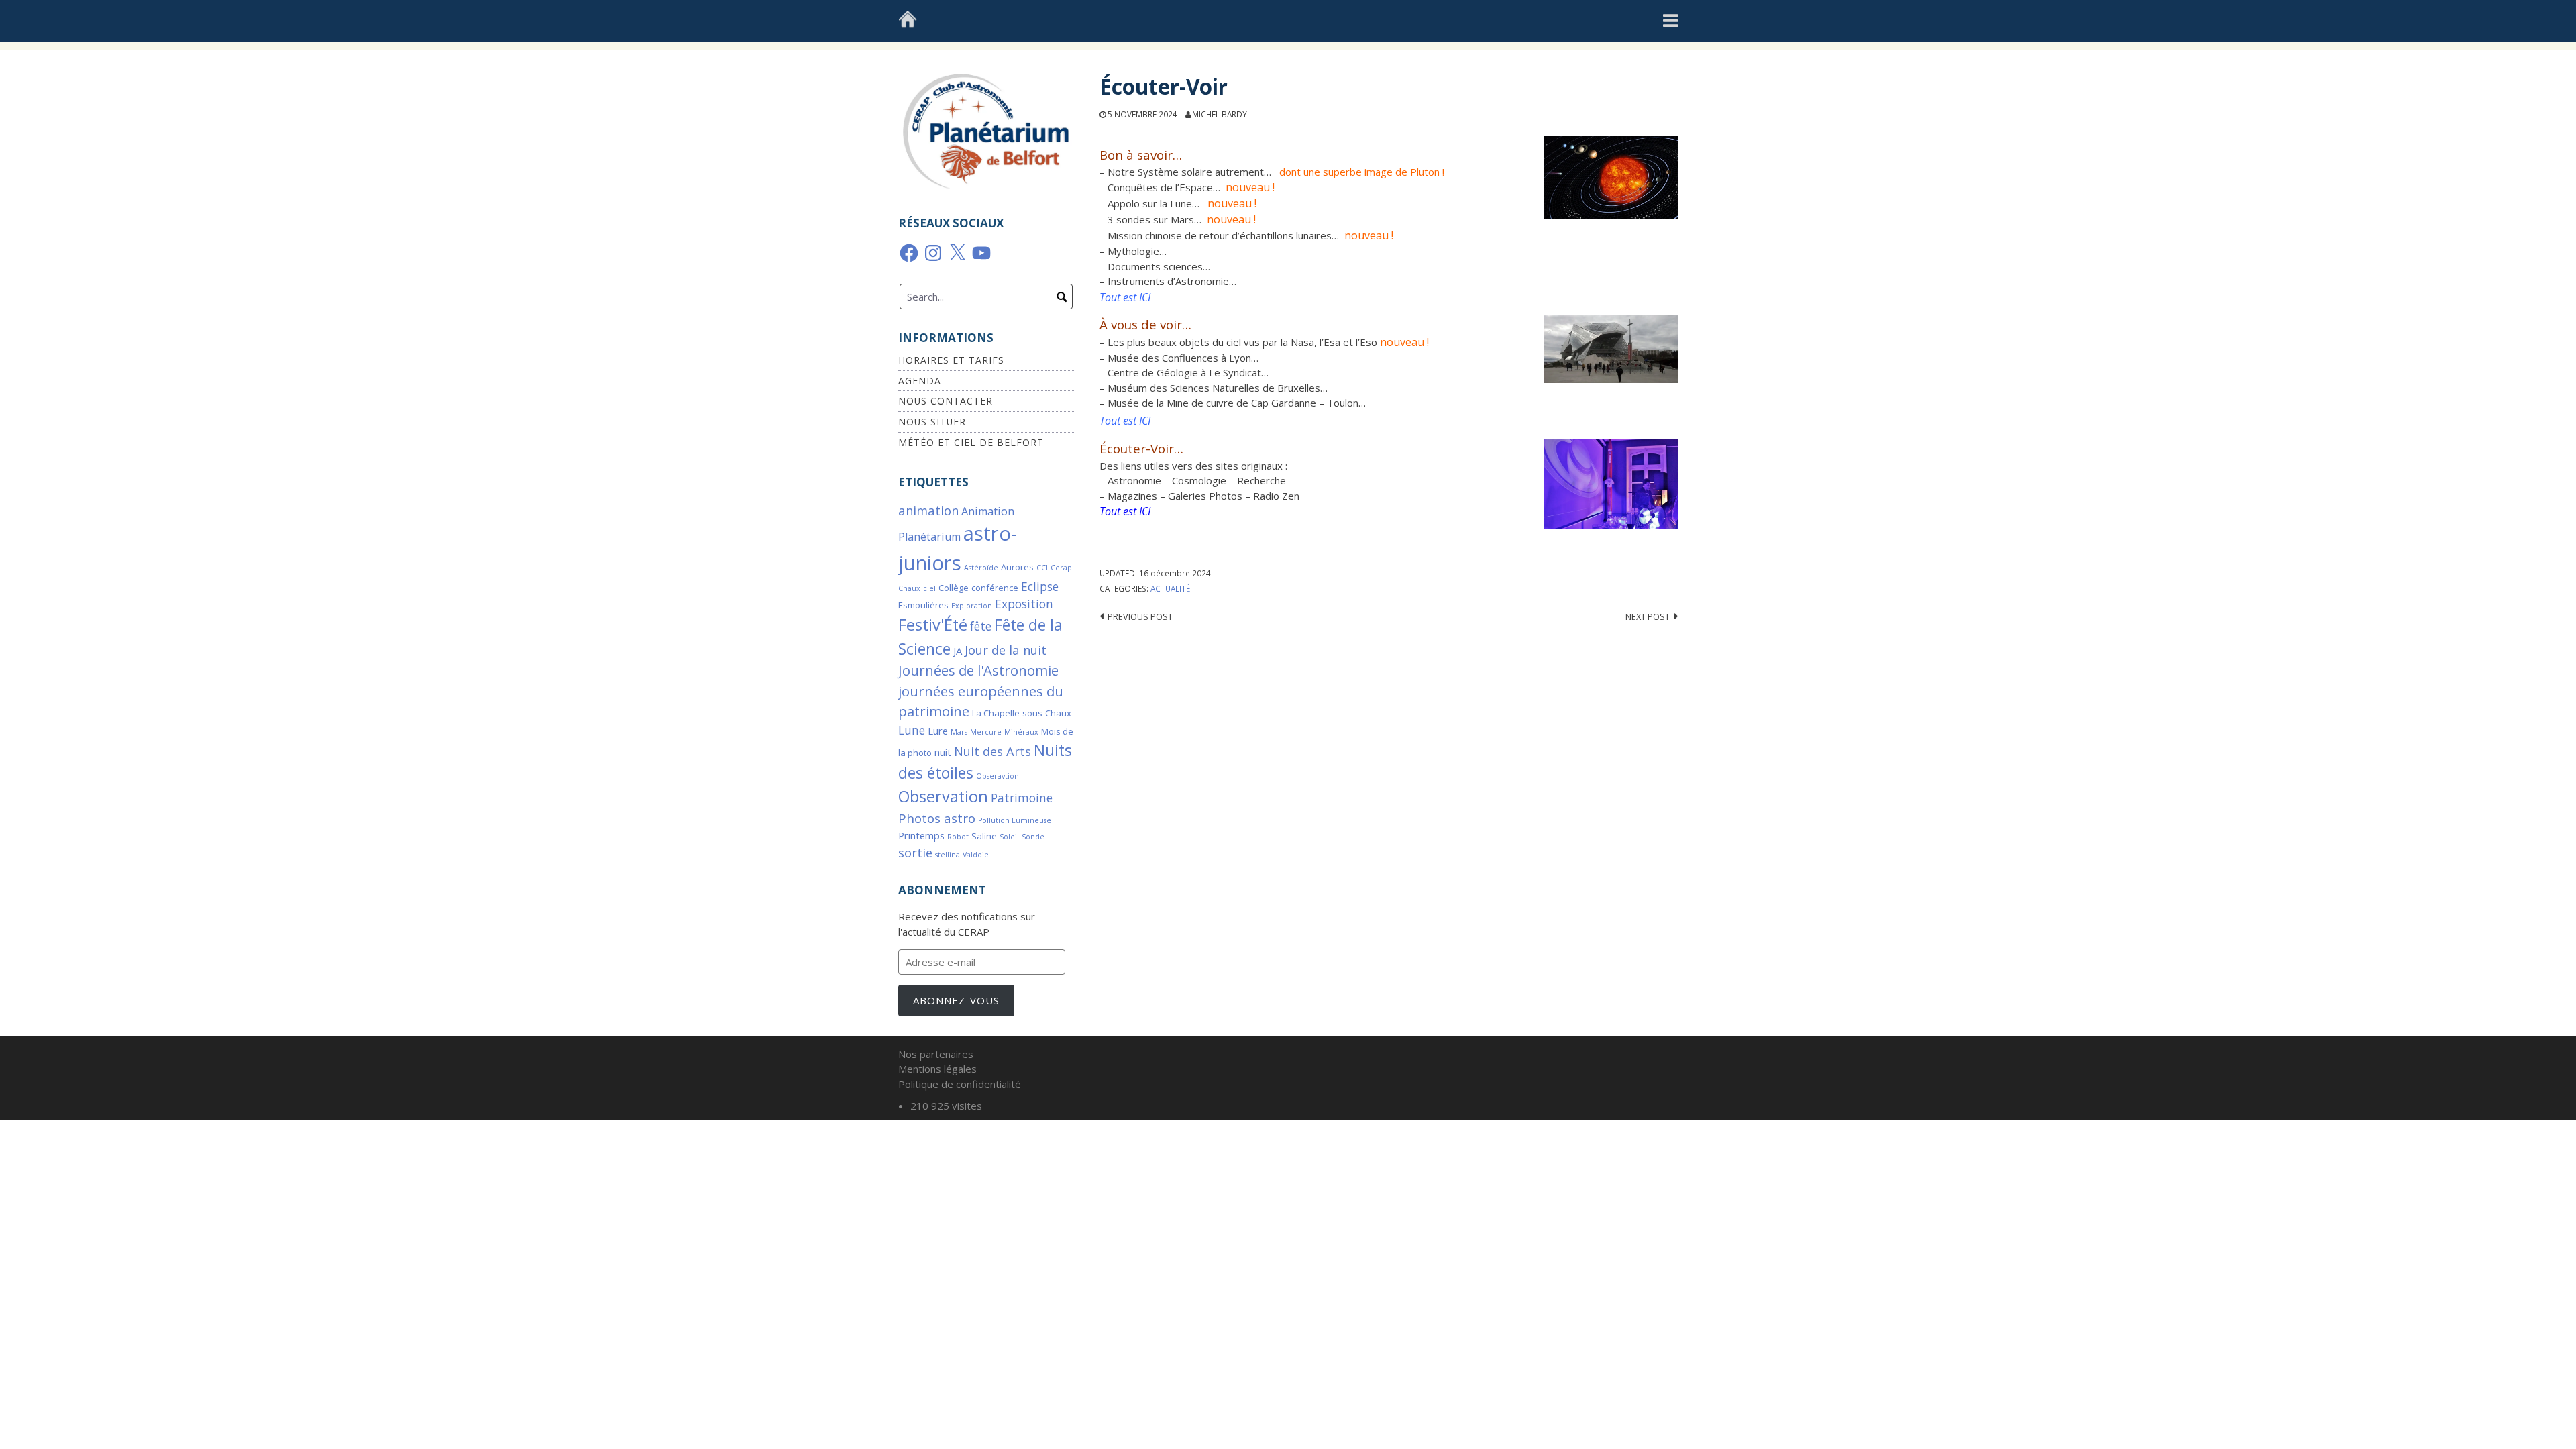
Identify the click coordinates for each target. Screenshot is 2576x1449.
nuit (943, 752)
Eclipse (1040, 587)
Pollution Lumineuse (1015, 820)
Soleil (1009, 837)
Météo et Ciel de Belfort (971, 442)
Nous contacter (946, 401)
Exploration (972, 606)
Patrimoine (1022, 798)
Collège (954, 588)
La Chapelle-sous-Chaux (1022, 713)
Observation (943, 796)
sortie (915, 852)
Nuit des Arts (992, 751)
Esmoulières (923, 605)
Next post (1648, 616)
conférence (995, 588)
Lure (938, 731)
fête (981, 626)
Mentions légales (937, 1069)
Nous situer (932, 422)
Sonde (1033, 837)
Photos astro (937, 818)
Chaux (909, 588)
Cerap (1061, 568)
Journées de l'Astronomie (978, 670)
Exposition (1024, 604)
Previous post (1140, 616)
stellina (948, 855)
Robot (958, 837)
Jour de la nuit (1006, 650)
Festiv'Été (933, 625)
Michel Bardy (1220, 114)
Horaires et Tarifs (951, 360)
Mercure (986, 732)
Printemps (921, 835)
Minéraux (1021, 732)
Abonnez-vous (956, 1000)
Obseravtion (998, 776)
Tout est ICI (1125, 511)
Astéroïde (981, 568)
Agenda (920, 381)
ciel (929, 588)
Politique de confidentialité (960, 1084)
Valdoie (976, 855)
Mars (959, 732)
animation (928, 510)
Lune (912, 730)
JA (958, 651)
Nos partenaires (936, 1054)
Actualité (1170, 588)
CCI (1042, 568)
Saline (984, 836)
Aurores (1017, 567)
